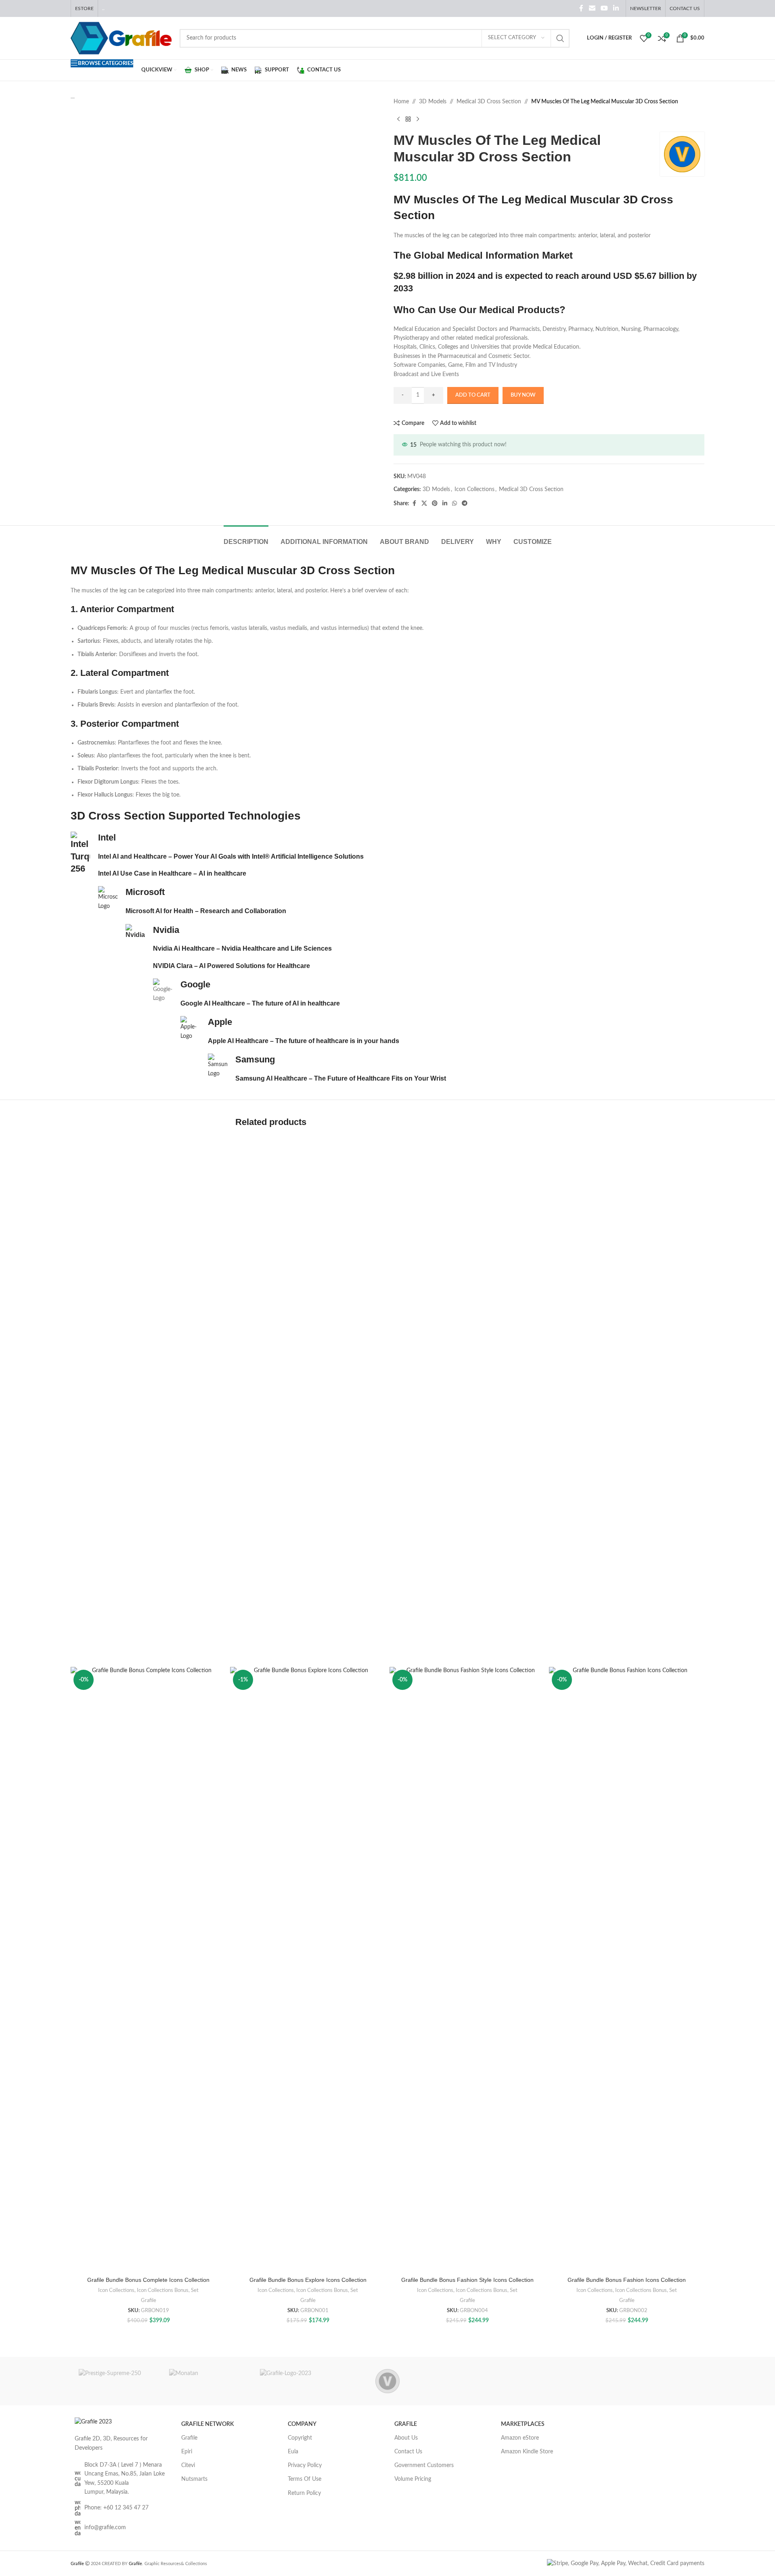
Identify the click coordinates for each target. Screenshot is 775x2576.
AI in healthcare (222, 873)
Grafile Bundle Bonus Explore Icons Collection (308, 2280)
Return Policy (304, 2493)
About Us (406, 2438)
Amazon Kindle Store (527, 2452)
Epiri (187, 2452)
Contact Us (408, 2452)
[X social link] (424, 504)
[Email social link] (592, 8)
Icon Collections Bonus (163, 2290)
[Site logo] (121, 38)
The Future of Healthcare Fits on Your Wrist (380, 1078)
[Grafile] (297, 2381)
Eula (293, 2452)
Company (302, 2424)
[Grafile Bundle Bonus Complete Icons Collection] (148, 1970)
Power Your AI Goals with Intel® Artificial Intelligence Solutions (269, 856)
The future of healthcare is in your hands (337, 1041)
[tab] (246, 538)
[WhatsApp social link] (455, 504)
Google (195, 984)
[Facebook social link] (581, 8)
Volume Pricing (413, 2479)
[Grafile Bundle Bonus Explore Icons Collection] (308, 1970)
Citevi (188, 2465)
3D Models (433, 102)
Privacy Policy (305, 2465)
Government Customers (424, 2465)
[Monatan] (206, 2381)
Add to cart (473, 395)
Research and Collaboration (243, 911)
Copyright (300, 2438)
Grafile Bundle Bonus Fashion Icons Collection (627, 2280)
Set (195, 2290)
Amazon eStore (520, 2438)
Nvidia (166, 930)
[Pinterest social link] (435, 504)
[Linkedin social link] (616, 8)
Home (401, 102)
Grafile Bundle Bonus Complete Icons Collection (148, 2280)
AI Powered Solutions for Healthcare (254, 966)
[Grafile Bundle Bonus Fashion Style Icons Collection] (467, 1970)
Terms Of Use (305, 2479)
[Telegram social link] (465, 504)
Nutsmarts (194, 2479)
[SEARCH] (560, 38)
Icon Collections (474, 489)
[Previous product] (398, 119)
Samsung (255, 1059)
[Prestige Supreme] (116, 2381)
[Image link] (93, 2422)
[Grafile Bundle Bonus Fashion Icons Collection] (627, 1970)
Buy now (523, 395)
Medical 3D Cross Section (489, 102)
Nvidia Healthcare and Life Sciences (277, 948)
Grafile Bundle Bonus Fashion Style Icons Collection (467, 2280)
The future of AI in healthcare (296, 1003)
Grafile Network (207, 2424)
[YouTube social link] (604, 8)
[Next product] (418, 119)
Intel (107, 837)
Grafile (149, 2300)
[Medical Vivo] (387, 2381)
